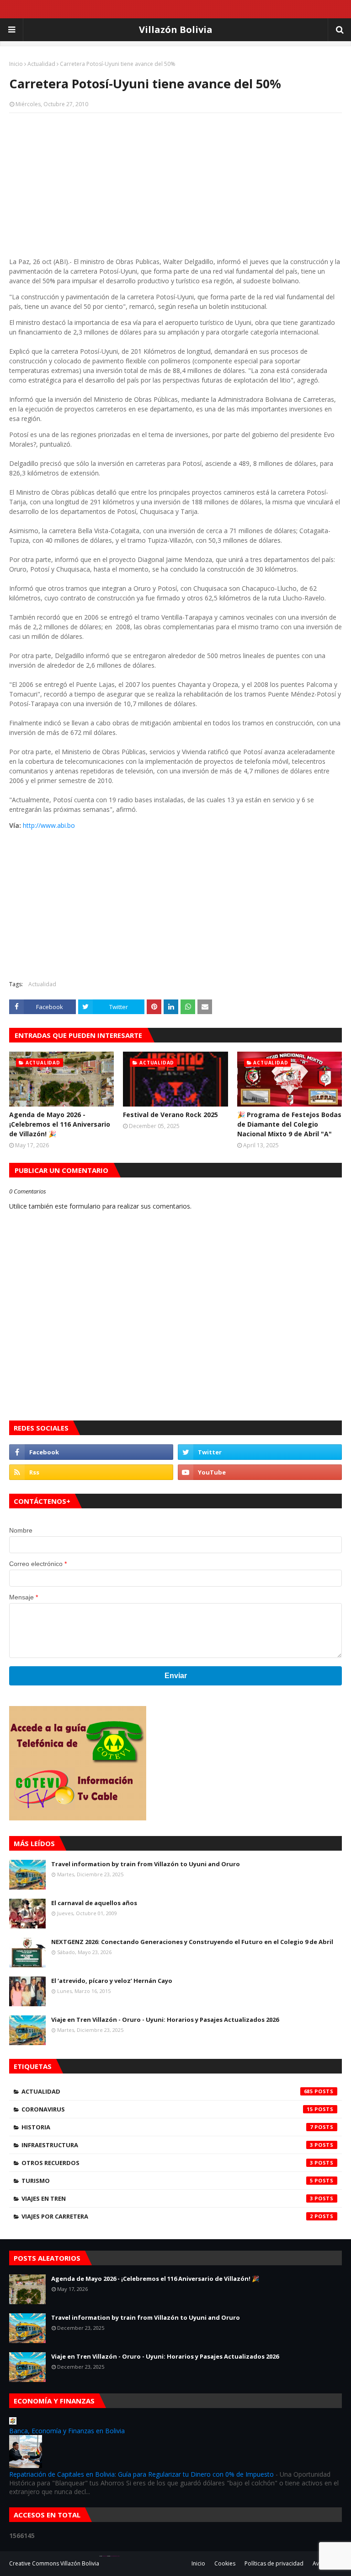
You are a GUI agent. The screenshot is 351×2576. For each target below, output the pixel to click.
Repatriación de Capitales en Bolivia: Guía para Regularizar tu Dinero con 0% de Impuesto (141, 2474)
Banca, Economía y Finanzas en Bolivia (67, 2431)
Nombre (21, 1530)
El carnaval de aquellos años (94, 1903)
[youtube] (260, 1472)
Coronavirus (167, 2109)
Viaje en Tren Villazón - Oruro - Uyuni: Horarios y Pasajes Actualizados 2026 (165, 2020)
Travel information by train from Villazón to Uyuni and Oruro (146, 1864)
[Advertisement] (175, 186)
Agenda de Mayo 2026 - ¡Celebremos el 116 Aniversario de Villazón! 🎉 (60, 1124)
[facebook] (91, 1452)
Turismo (167, 2181)
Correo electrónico (38, 1564)
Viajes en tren (167, 2198)
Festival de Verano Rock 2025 (170, 1115)
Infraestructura (167, 2145)
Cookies (225, 2563)
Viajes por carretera (167, 2216)
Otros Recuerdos (167, 2163)
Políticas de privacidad (274, 2563)
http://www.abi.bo (49, 825)
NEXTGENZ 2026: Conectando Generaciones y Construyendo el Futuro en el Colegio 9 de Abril (192, 1942)
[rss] (91, 1472)
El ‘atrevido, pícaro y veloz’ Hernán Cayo (112, 1981)
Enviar (176, 1676)
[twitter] (260, 1452)
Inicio (16, 64)
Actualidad (41, 64)
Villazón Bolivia (176, 30)
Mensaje (24, 1597)
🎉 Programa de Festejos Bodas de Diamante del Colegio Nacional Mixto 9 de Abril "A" (289, 1124)
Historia (167, 2127)
